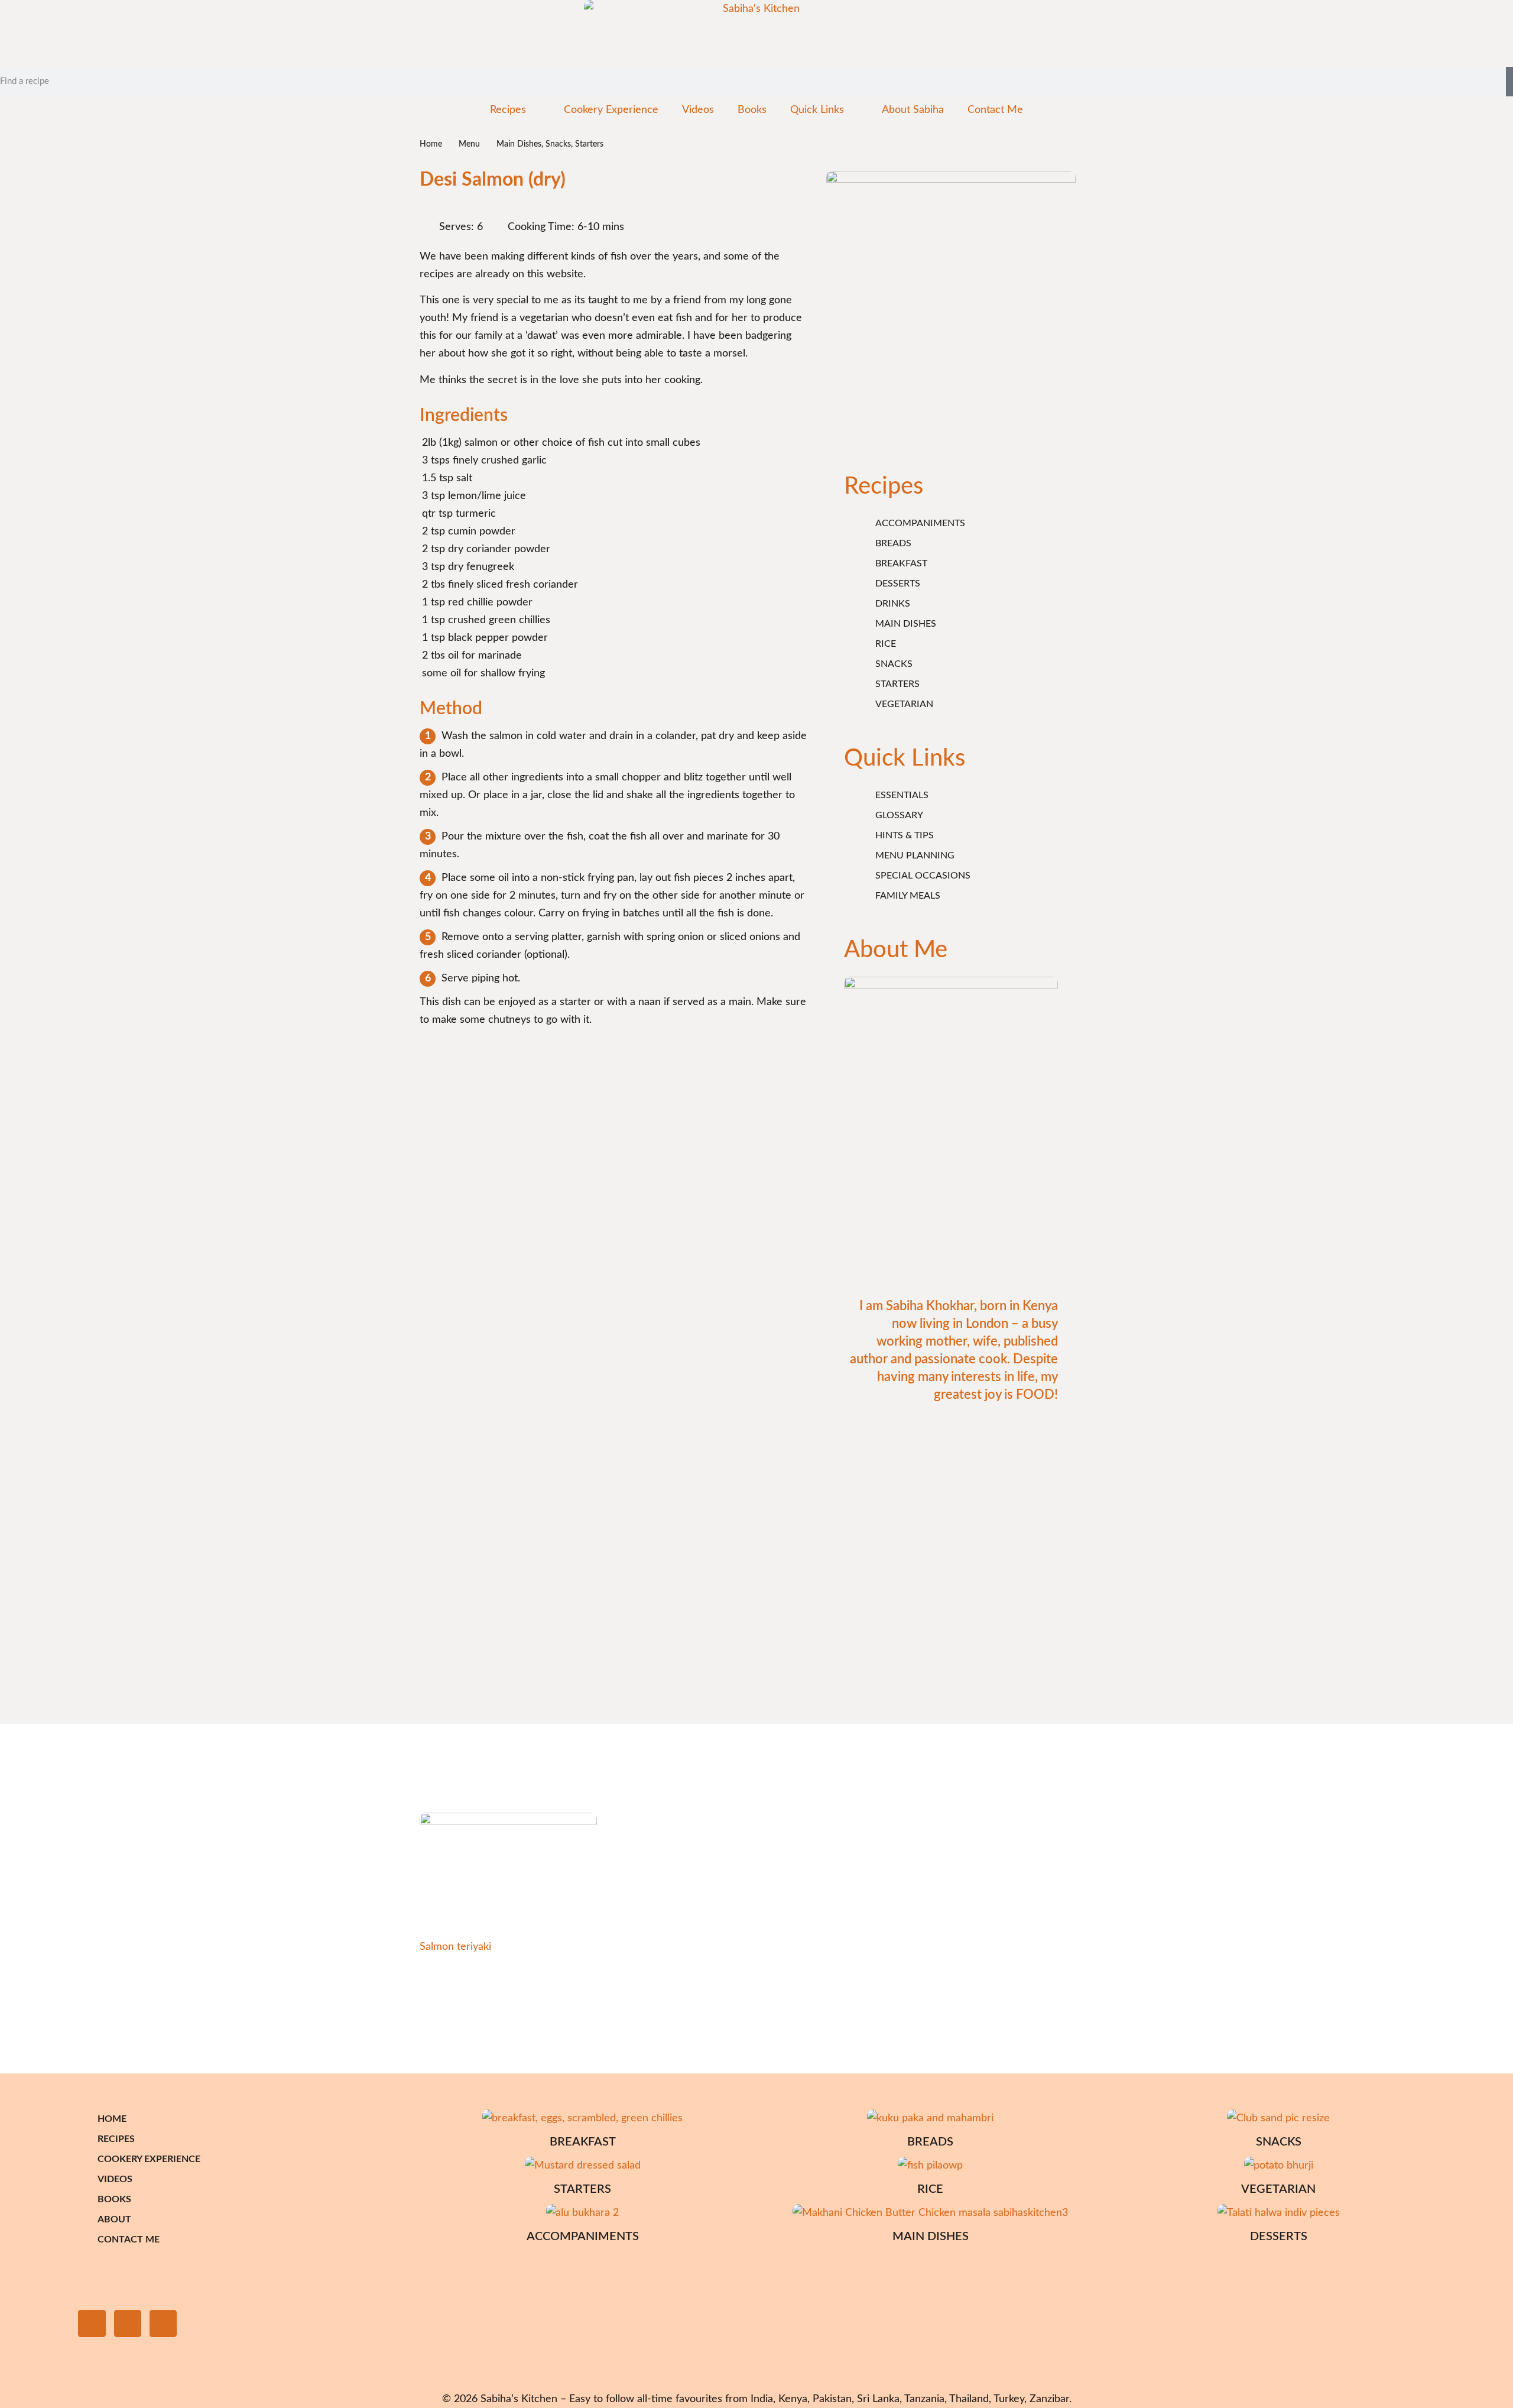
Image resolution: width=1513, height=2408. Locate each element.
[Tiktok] (128, 2323)
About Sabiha (913, 110)
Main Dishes (519, 144)
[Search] (1509, 82)
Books (752, 110)
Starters (589, 144)
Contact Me (995, 110)
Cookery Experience (611, 110)
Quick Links (817, 110)
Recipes (508, 110)
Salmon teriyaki (455, 1947)
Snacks (558, 144)
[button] (24, 2013)
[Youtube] (163, 2323)
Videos (698, 110)
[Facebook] (92, 2323)
